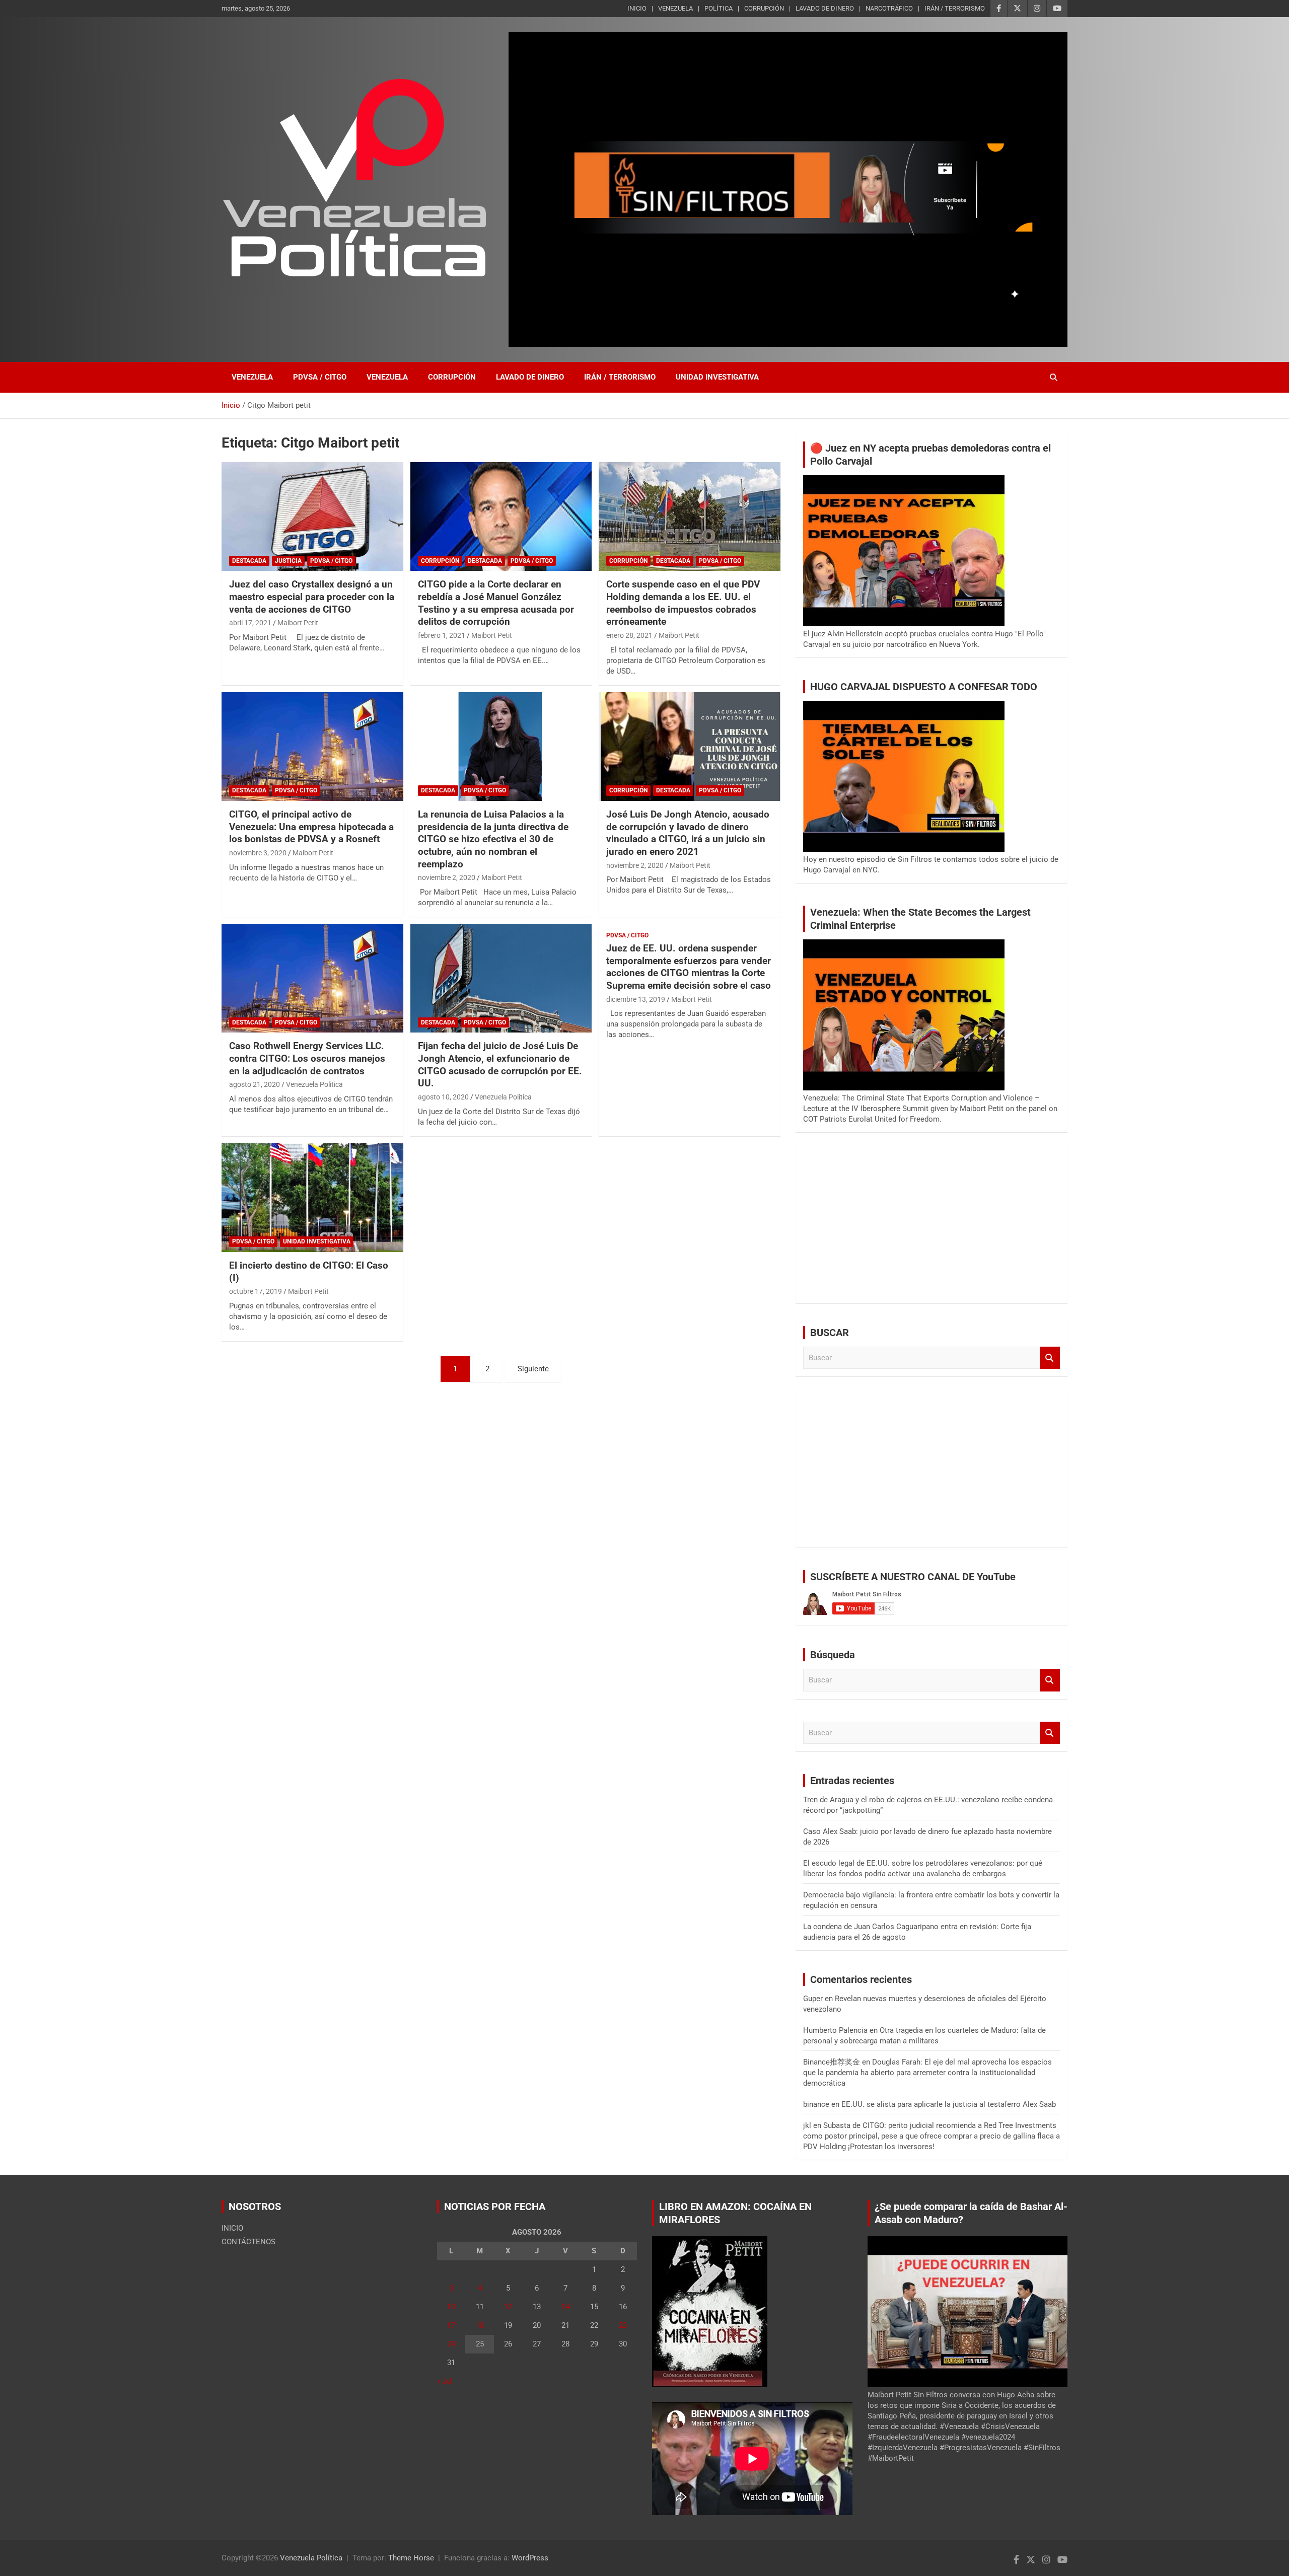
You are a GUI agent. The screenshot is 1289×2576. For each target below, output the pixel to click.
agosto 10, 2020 (443, 1097)
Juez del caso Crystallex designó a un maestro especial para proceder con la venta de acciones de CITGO (312, 597)
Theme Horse (411, 2558)
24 (451, 2344)
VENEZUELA (675, 8)
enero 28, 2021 (629, 635)
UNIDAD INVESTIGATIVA (717, 377)
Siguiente (533, 1369)
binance (816, 2104)
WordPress (530, 2558)
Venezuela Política (311, 2558)
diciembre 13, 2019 (636, 999)
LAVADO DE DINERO (825, 8)
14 (565, 2307)
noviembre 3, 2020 (258, 853)
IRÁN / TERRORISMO (955, 8)
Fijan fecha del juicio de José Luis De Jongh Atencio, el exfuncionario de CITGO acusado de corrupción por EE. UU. (500, 1064)
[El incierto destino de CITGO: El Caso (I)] (312, 1198)
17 (451, 2325)
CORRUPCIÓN (764, 8)
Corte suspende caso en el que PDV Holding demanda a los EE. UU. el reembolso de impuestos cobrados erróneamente (683, 603)
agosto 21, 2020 (255, 1084)
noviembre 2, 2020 (447, 877)
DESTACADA (249, 561)
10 (451, 2307)
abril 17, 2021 (250, 623)
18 (480, 2325)
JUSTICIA (288, 561)
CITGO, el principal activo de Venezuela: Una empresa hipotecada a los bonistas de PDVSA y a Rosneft (311, 827)
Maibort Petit (298, 623)
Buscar (1050, 1358)
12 (508, 2307)
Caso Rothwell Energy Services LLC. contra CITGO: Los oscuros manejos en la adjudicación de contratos (307, 1058)
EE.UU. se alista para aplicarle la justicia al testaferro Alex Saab (949, 2104)
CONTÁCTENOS (248, 2242)
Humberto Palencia (835, 2030)
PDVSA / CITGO (320, 377)
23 (623, 2325)
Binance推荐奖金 (832, 2062)
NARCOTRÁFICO (889, 8)
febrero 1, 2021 (442, 635)
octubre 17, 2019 (256, 1291)
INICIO (637, 8)
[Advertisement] (932, 1225)
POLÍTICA (719, 8)
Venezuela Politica (314, 1084)
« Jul (445, 2381)
